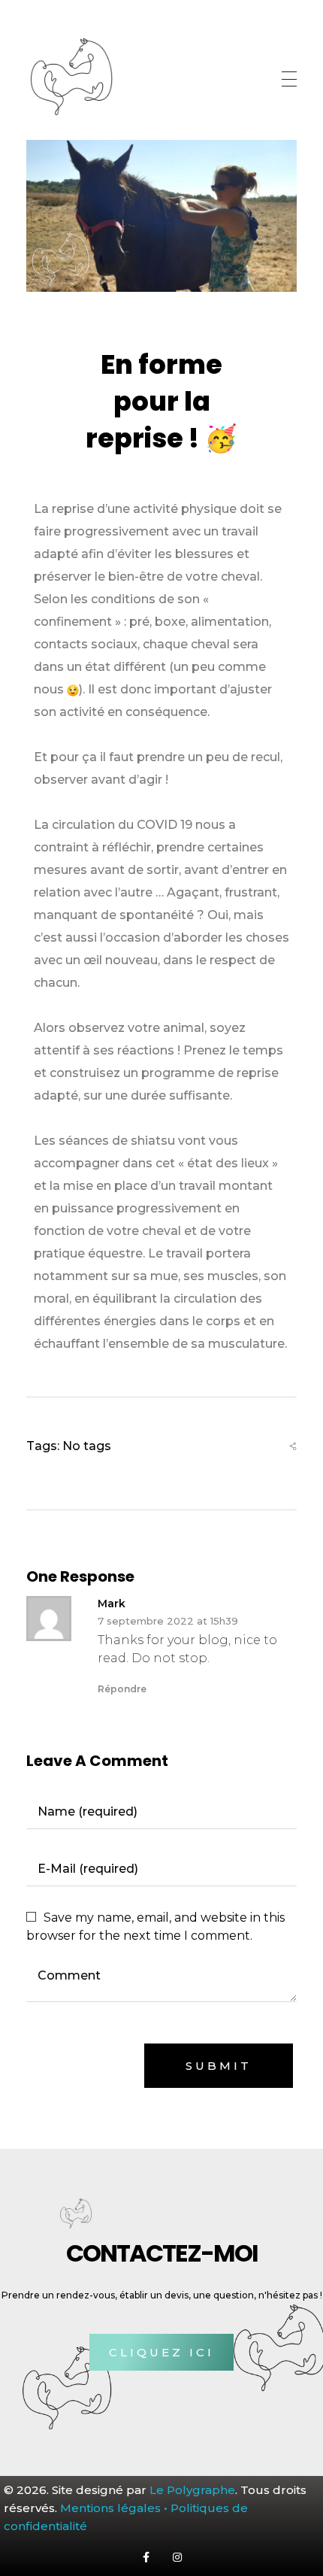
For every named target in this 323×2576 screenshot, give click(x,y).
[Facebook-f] (146, 2556)
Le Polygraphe (192, 2490)
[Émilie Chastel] (71, 77)
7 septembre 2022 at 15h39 (168, 1621)
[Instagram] (177, 2556)
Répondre (122, 1689)
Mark (112, 1604)
